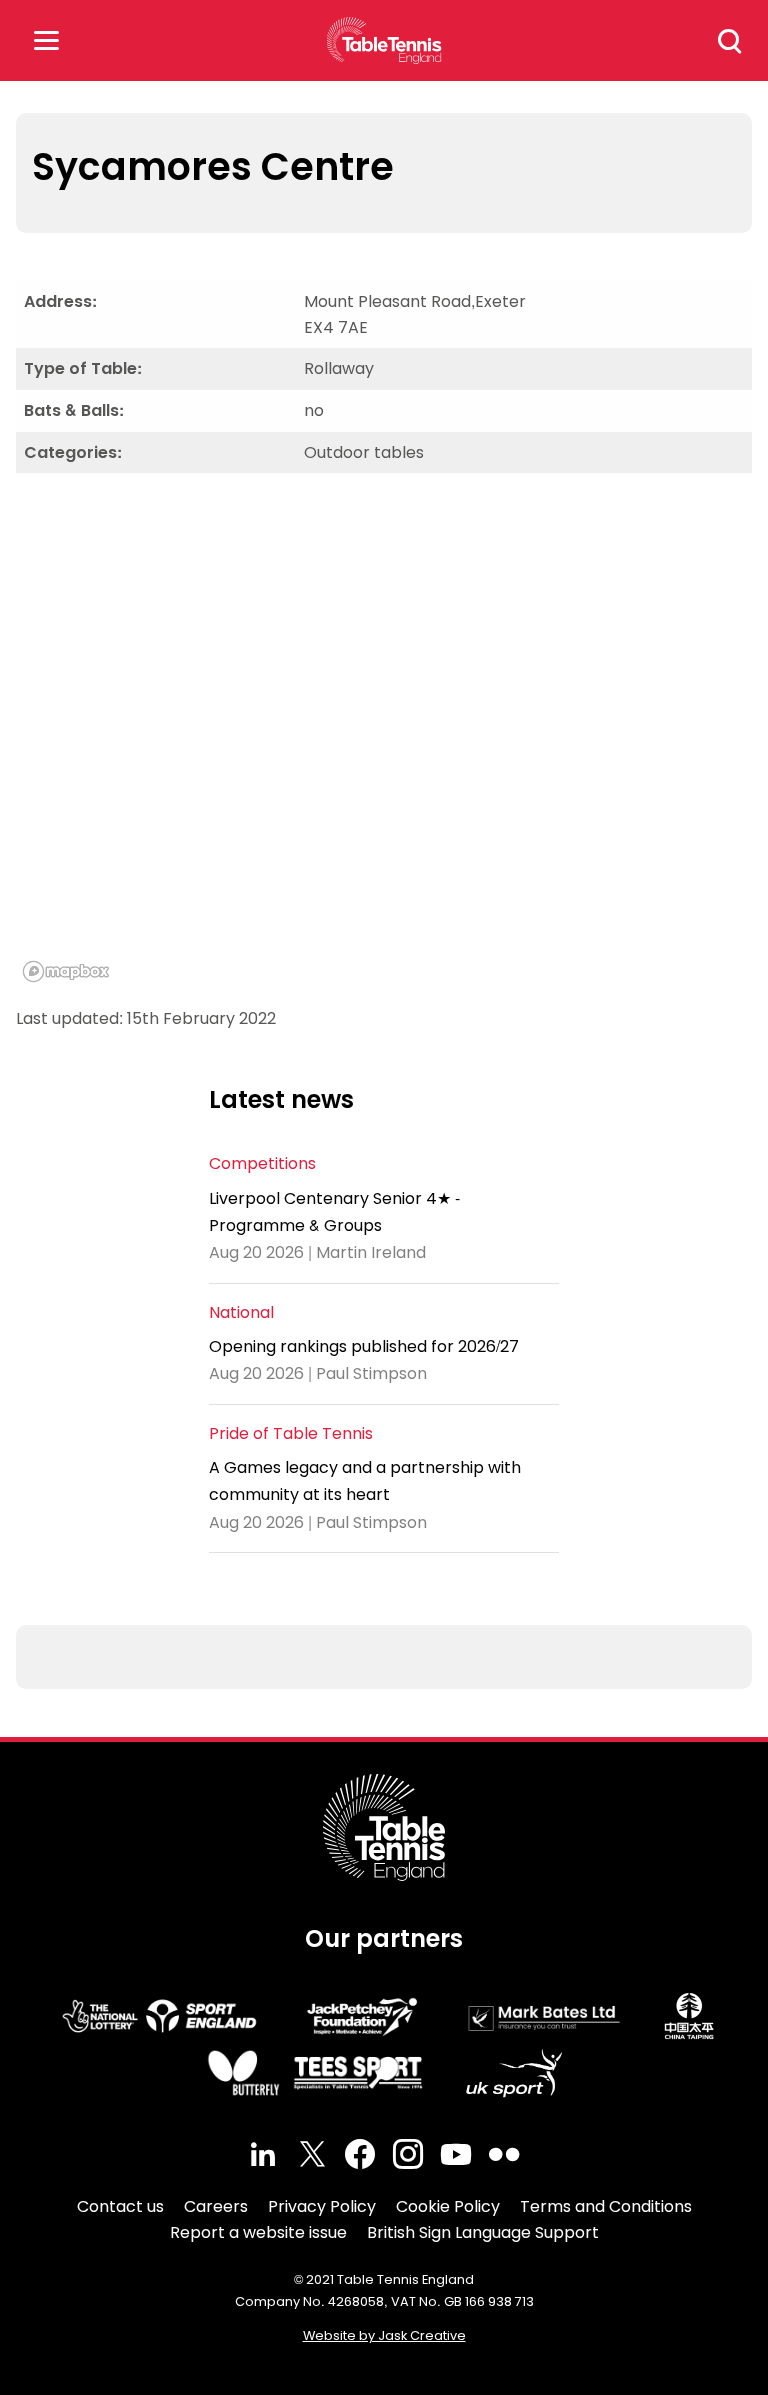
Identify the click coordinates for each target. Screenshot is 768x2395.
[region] (384, 739)
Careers (216, 2206)
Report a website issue (258, 2232)
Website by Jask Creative (384, 2335)
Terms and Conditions (606, 2206)
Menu (46, 40)
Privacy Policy (322, 2206)
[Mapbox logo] (66, 971)
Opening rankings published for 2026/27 (364, 1346)
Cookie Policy (448, 2206)
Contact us (120, 2206)
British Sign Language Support (483, 2232)
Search (730, 41)
